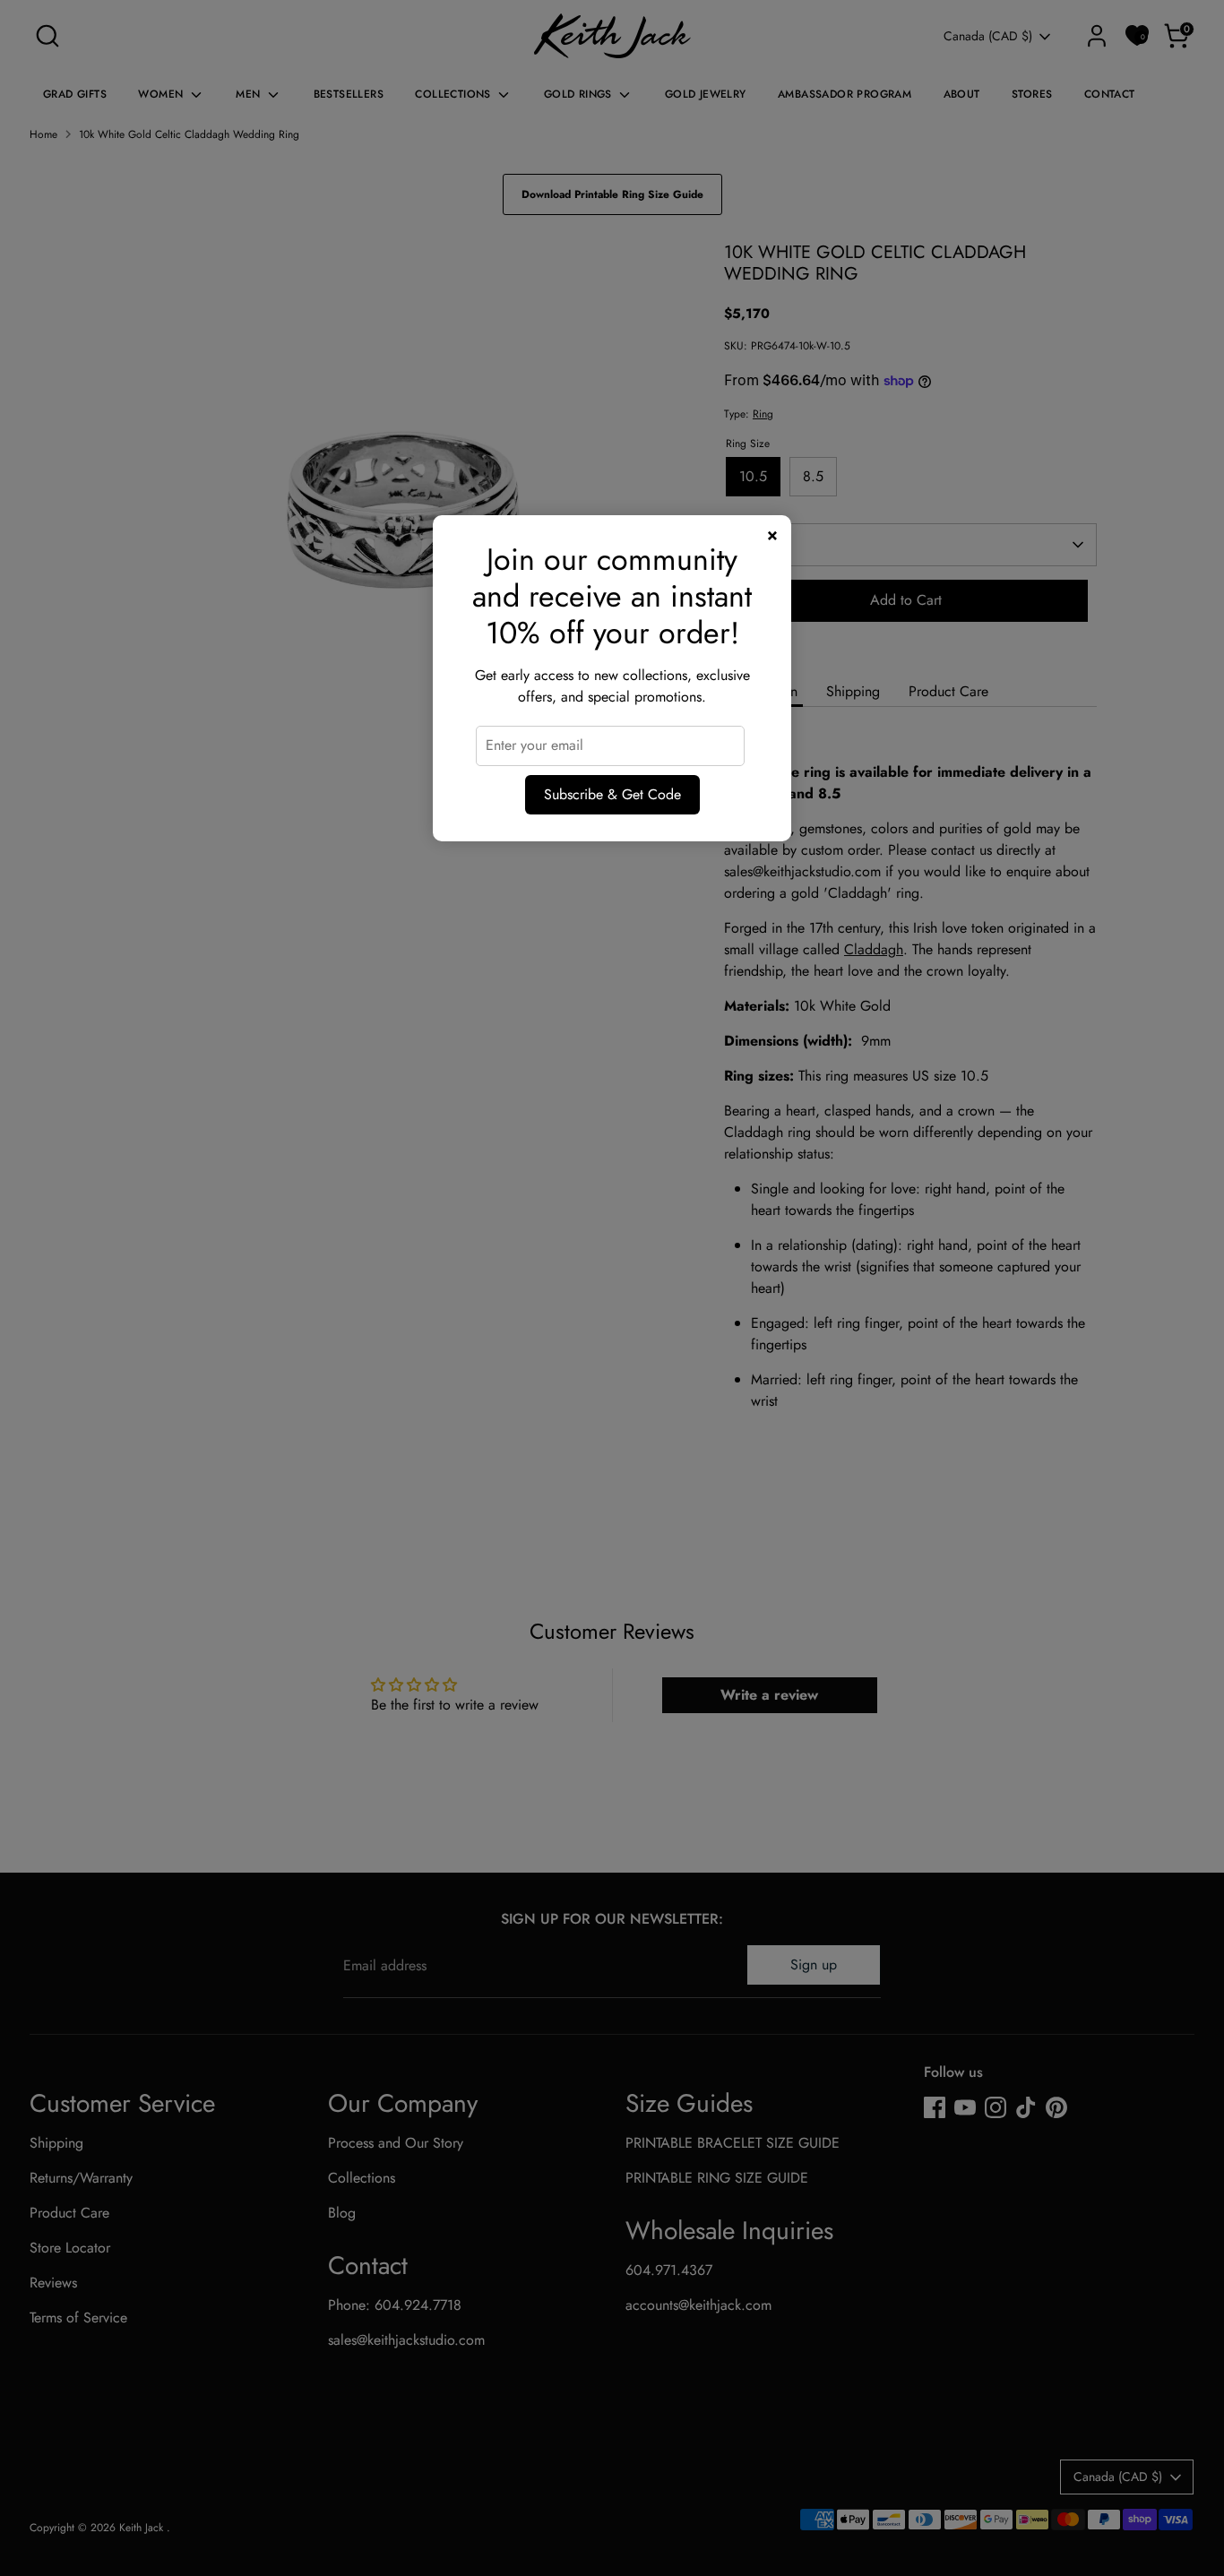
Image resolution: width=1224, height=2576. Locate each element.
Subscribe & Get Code (612, 794)
